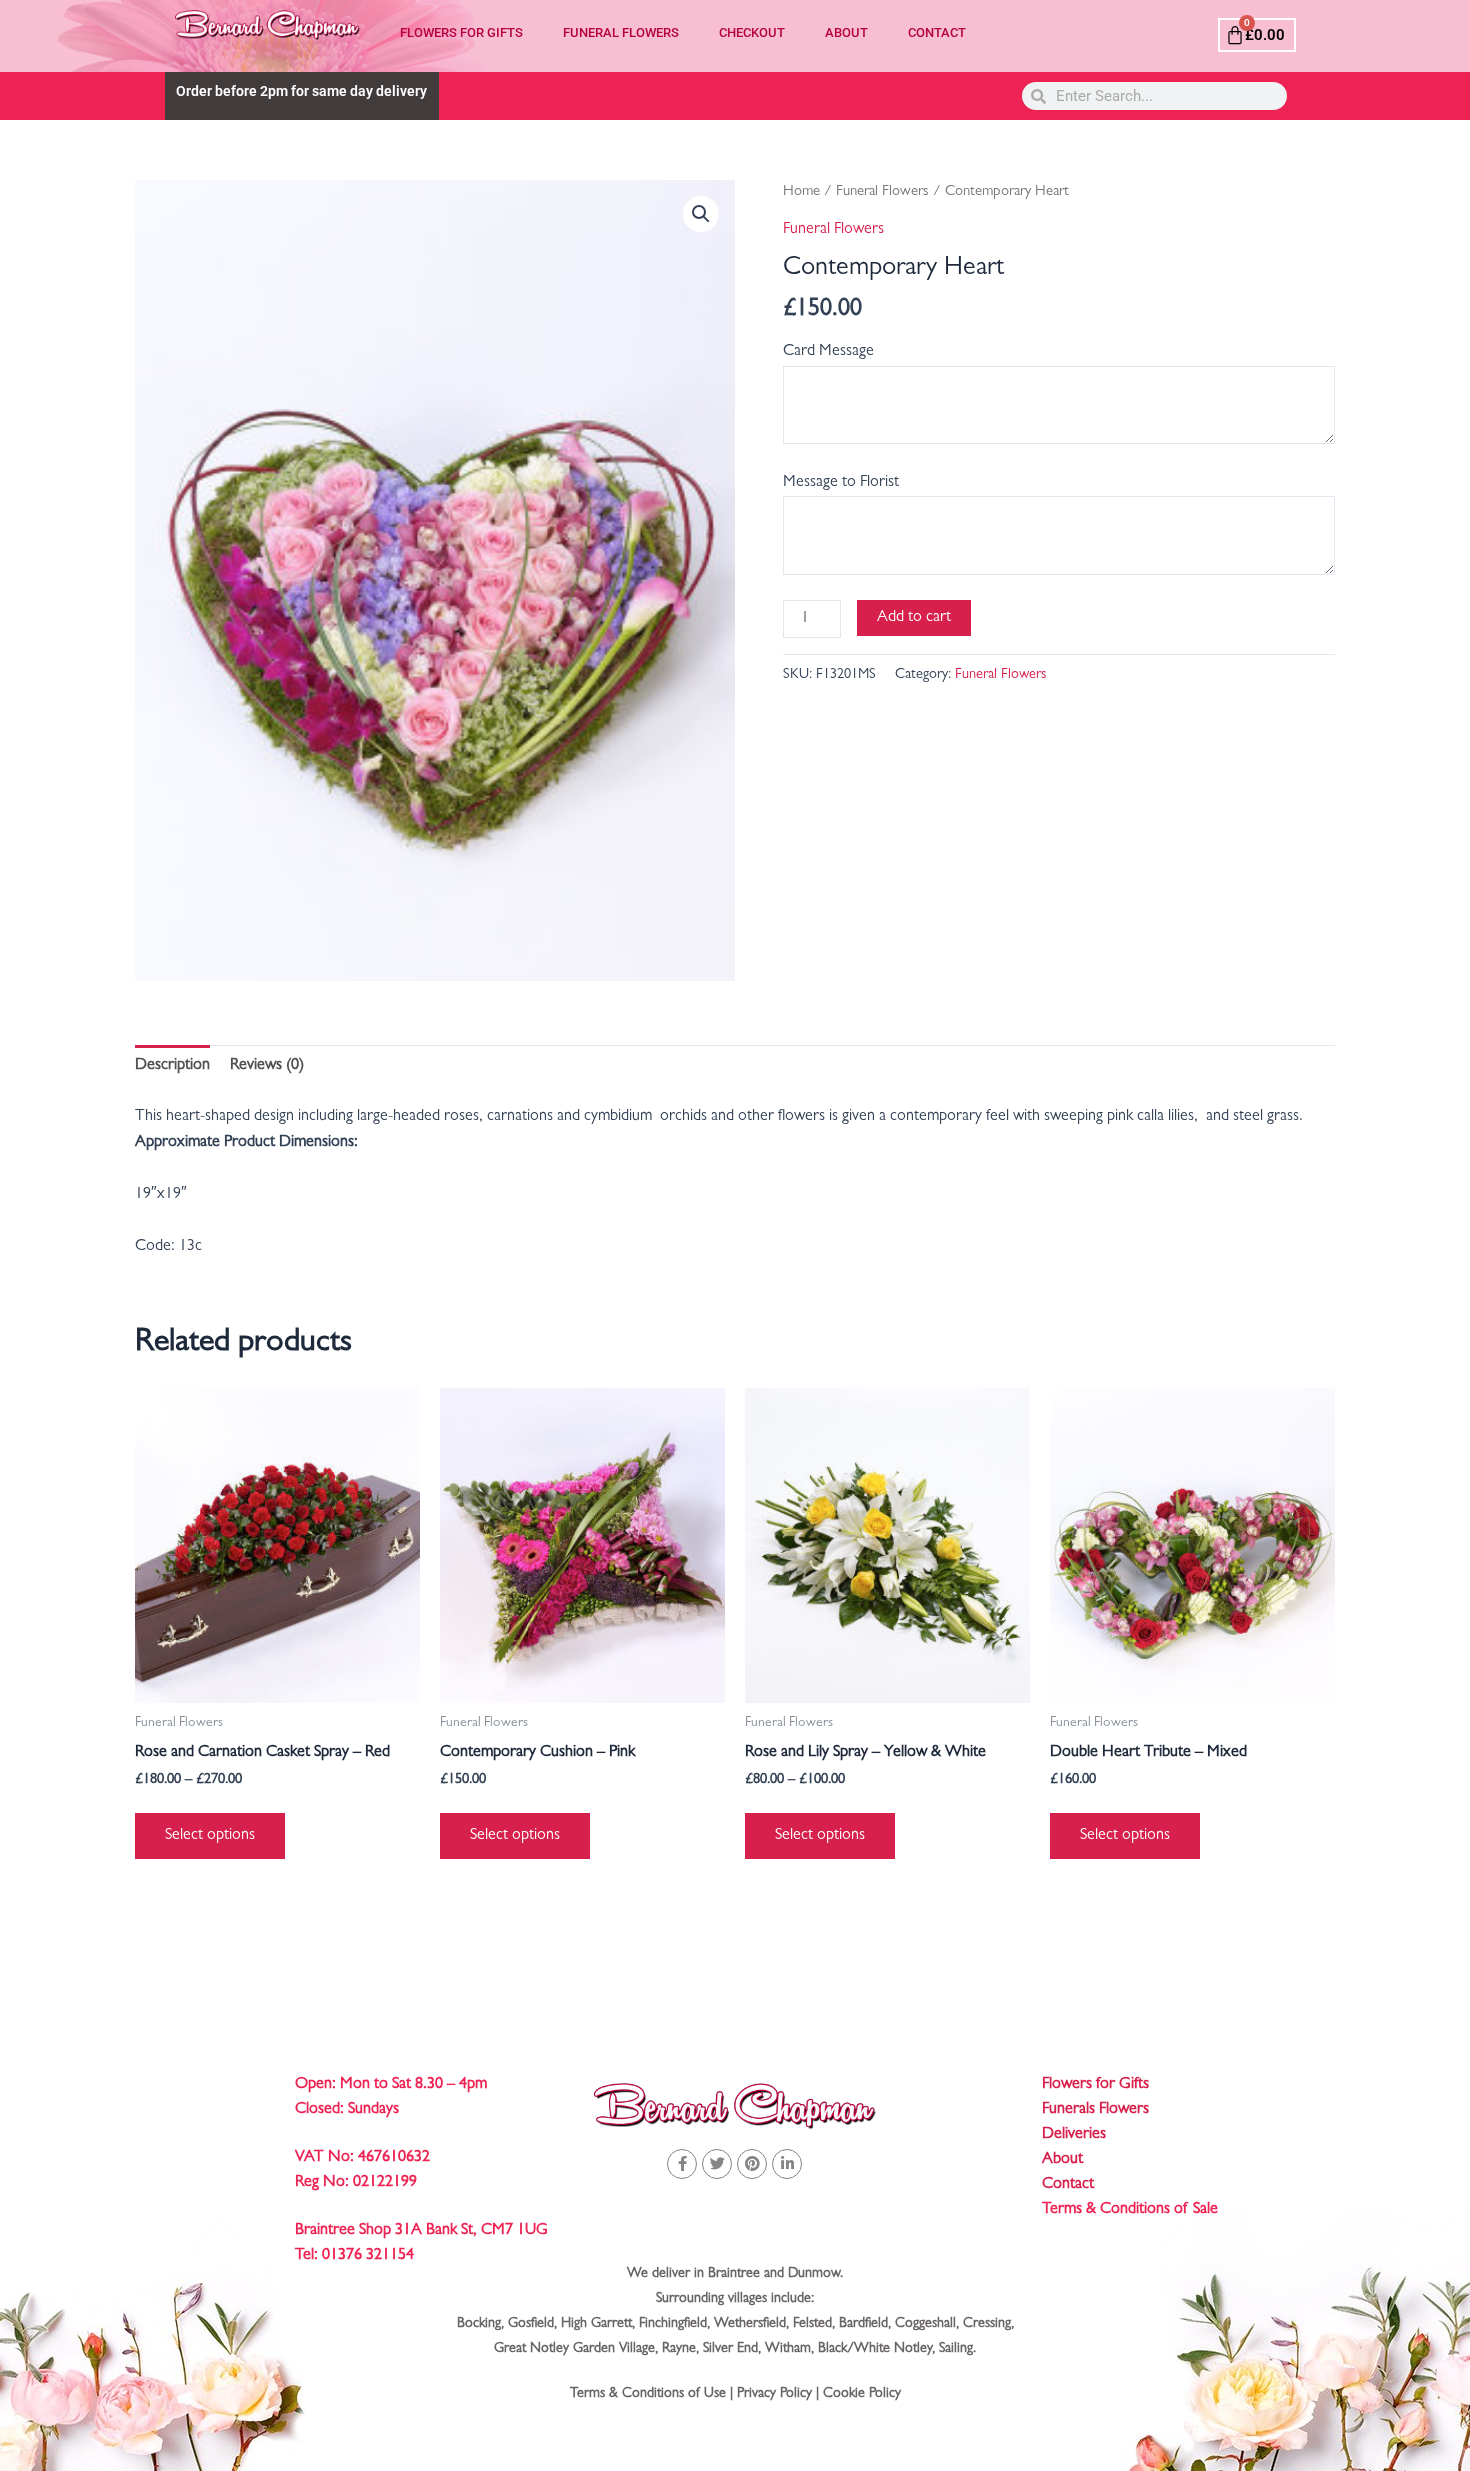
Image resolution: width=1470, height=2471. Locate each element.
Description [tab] (172, 1066)
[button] (701, 214)
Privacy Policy (774, 2394)
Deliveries (1074, 2135)
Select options (210, 1836)
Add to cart (914, 618)
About (846, 32)
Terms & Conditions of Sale (1130, 2210)
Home (801, 192)
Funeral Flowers (621, 32)
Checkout (752, 32)
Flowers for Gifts (1095, 2085)
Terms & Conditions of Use (648, 2394)
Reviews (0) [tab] (267, 1066)
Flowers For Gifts (461, 32)
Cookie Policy (862, 2394)
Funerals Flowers (1095, 2110)
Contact (937, 32)
